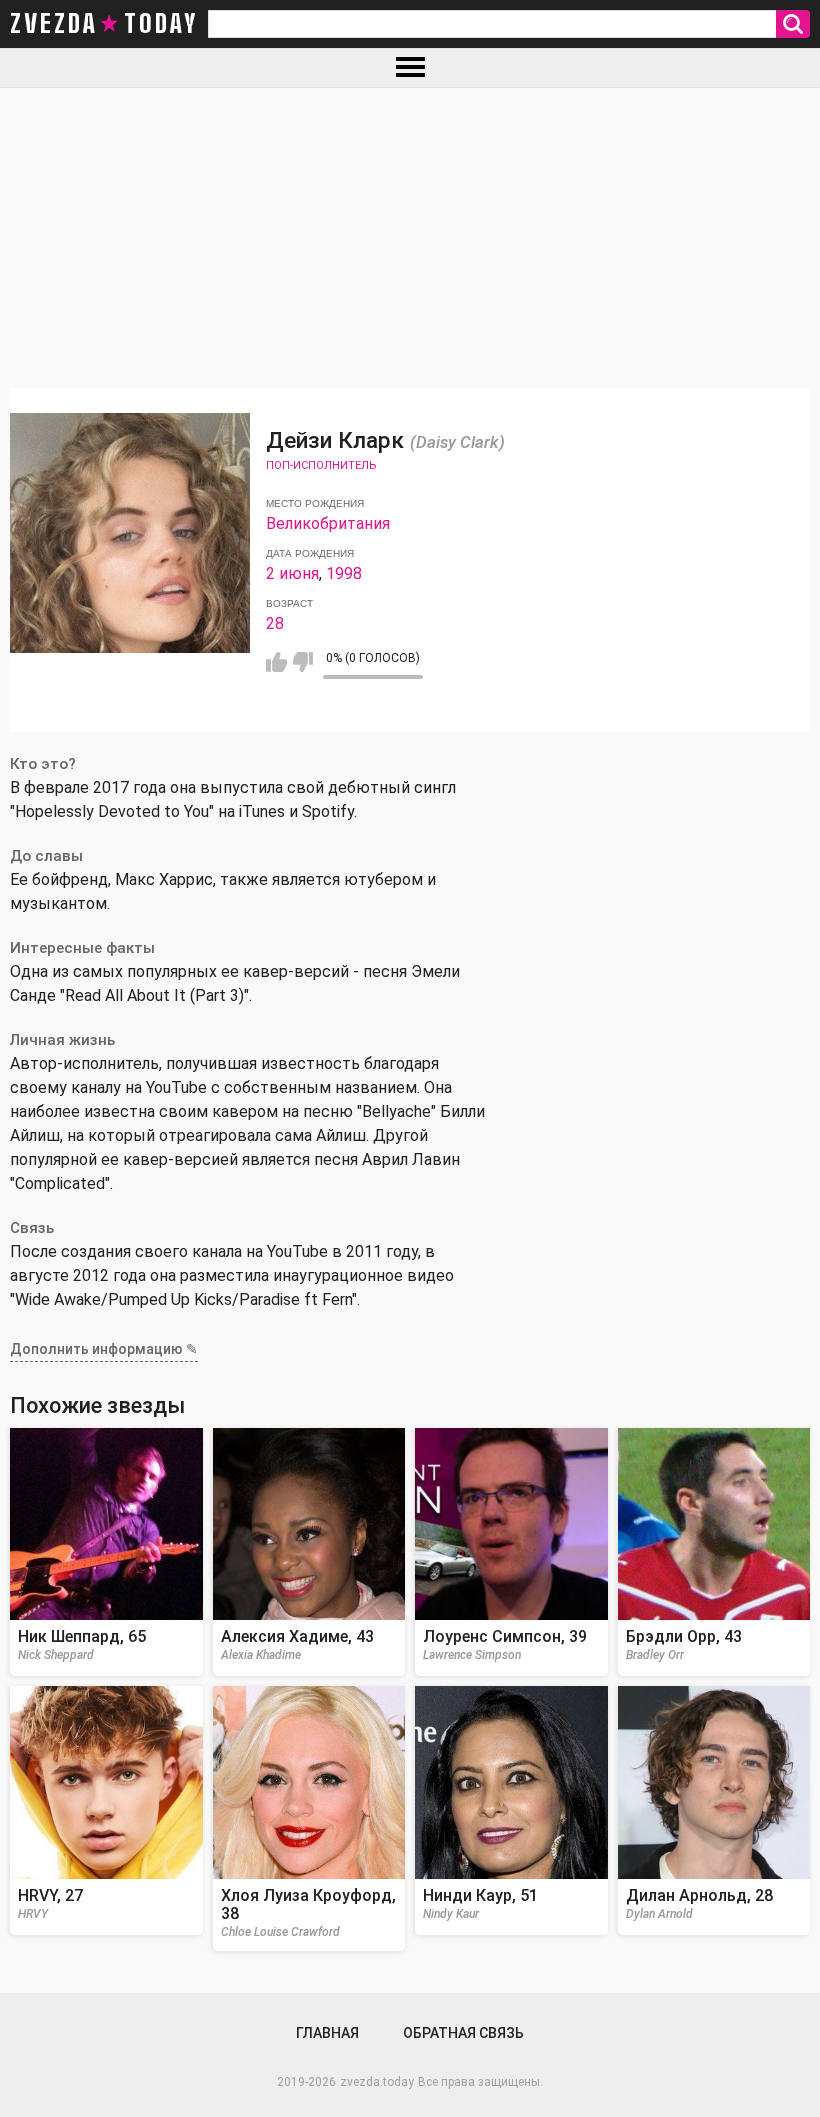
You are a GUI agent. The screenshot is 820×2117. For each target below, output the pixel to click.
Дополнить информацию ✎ (104, 1349)
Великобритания (328, 523)
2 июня (292, 573)
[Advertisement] (410, 238)
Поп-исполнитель (321, 465)
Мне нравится (276, 662)
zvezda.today (377, 2082)
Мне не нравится (302, 662)
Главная (327, 2033)
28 (275, 623)
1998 (344, 573)
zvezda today (104, 24)
